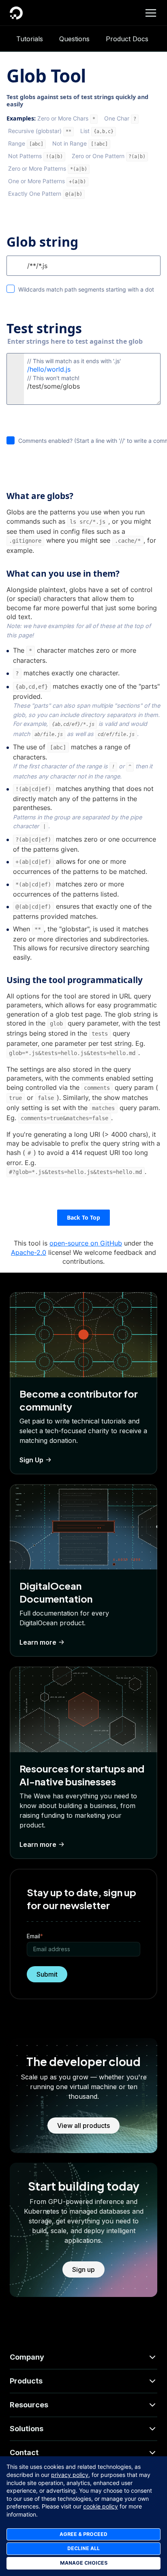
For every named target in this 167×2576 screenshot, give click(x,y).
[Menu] (151, 13)
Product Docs (127, 39)
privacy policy (70, 2475)
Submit (47, 1974)
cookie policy (101, 2506)
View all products (83, 2126)
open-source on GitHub (86, 1243)
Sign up (83, 2269)
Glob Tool (46, 76)
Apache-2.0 (29, 1252)
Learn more (38, 1642)
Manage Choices (84, 2563)
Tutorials (30, 39)
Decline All (83, 2548)
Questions (74, 39)
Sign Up (31, 1460)
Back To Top (83, 1217)
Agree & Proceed (83, 2534)
